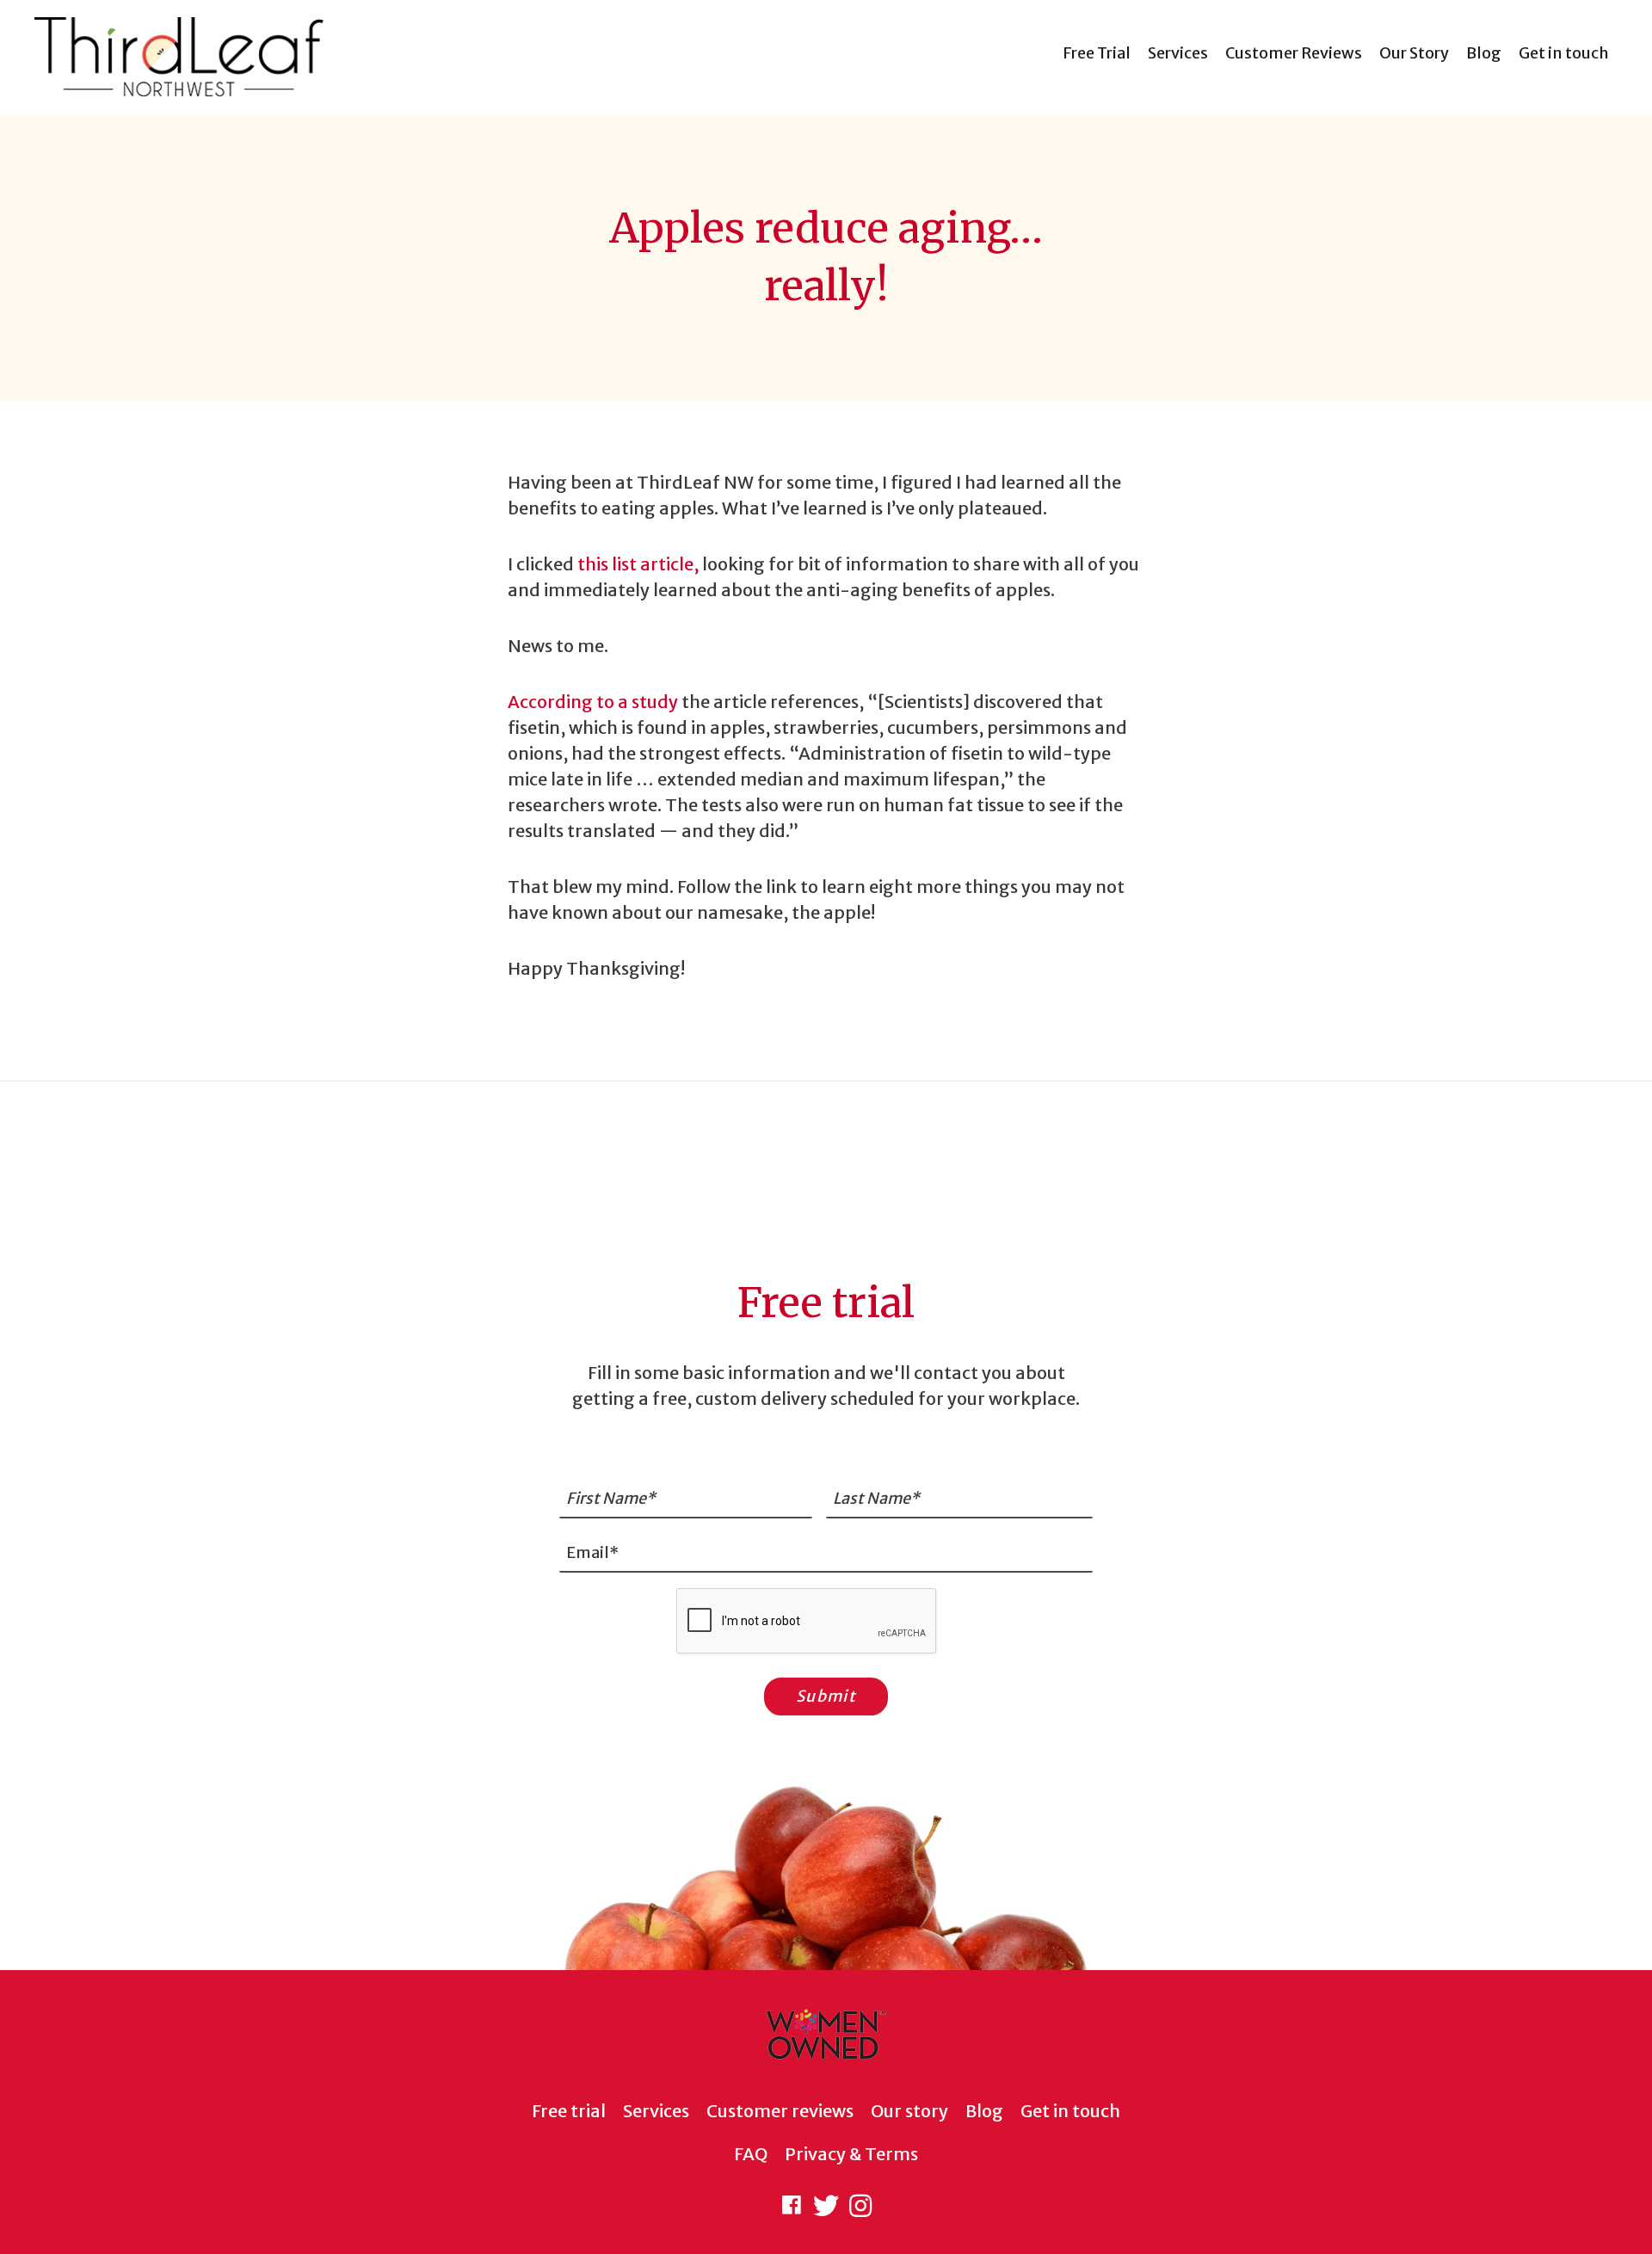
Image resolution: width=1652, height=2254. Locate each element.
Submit (826, 1696)
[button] (792, 2206)
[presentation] (807, 1622)
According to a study (593, 702)
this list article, (638, 564)
